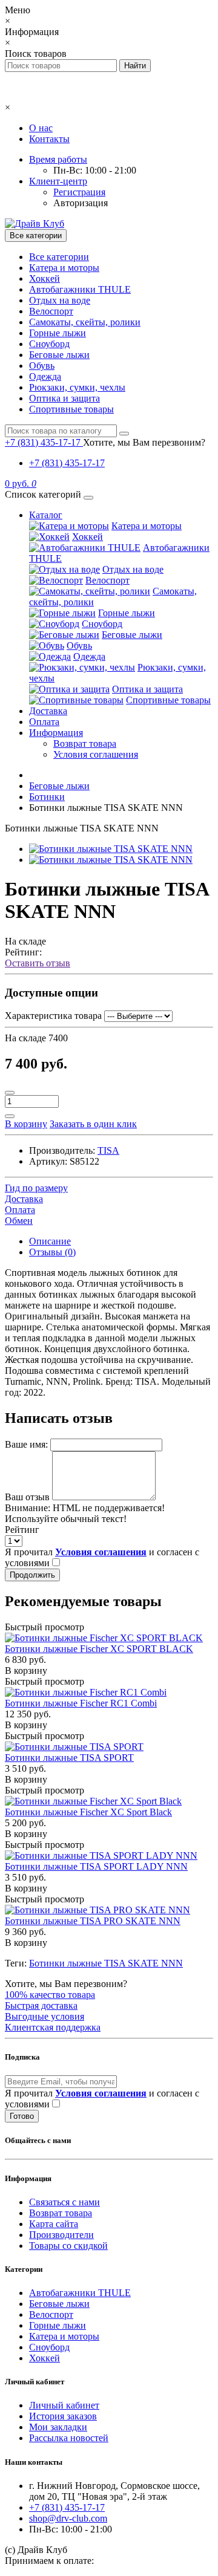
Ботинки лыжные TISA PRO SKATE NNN (93, 1921)
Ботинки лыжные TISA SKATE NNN (106, 1963)
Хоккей (45, 278)
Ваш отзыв (27, 1497)
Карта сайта (54, 2224)
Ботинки (47, 797)
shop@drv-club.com (68, 2518)
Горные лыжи (58, 333)
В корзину (26, 1670)
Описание (50, 1241)
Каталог (46, 515)
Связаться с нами (64, 2202)
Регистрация (79, 192)
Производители (61, 2235)
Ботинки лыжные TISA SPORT (69, 1758)
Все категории (59, 257)
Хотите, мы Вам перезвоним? (144, 442)
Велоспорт (51, 311)
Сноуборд (49, 344)
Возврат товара (85, 743)
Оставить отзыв (38, 963)
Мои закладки (58, 2427)
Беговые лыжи (59, 355)
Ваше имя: (26, 1444)
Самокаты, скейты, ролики (85, 322)
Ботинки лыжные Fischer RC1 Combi (81, 1703)
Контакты (49, 139)
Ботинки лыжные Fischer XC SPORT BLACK (99, 1649)
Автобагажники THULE (80, 289)
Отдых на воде (60, 300)
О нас (41, 128)
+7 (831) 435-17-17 (67, 463)
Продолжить (32, 1575)
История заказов (63, 2416)
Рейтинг (22, 1530)
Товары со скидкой (68, 2246)
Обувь (42, 366)
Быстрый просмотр (45, 1627)
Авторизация (81, 203)
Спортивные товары (71, 409)
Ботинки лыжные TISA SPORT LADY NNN (96, 1866)
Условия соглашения (96, 754)
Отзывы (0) (52, 1252)
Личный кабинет (64, 2405)
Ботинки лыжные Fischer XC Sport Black (88, 1812)
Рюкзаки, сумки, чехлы (77, 387)
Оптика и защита (64, 398)
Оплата (44, 722)
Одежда (45, 376)
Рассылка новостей (69, 2438)
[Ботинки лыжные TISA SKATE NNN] (111, 849)
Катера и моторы (64, 268)
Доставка (48, 711)
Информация (56, 733)
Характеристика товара (53, 1016)
